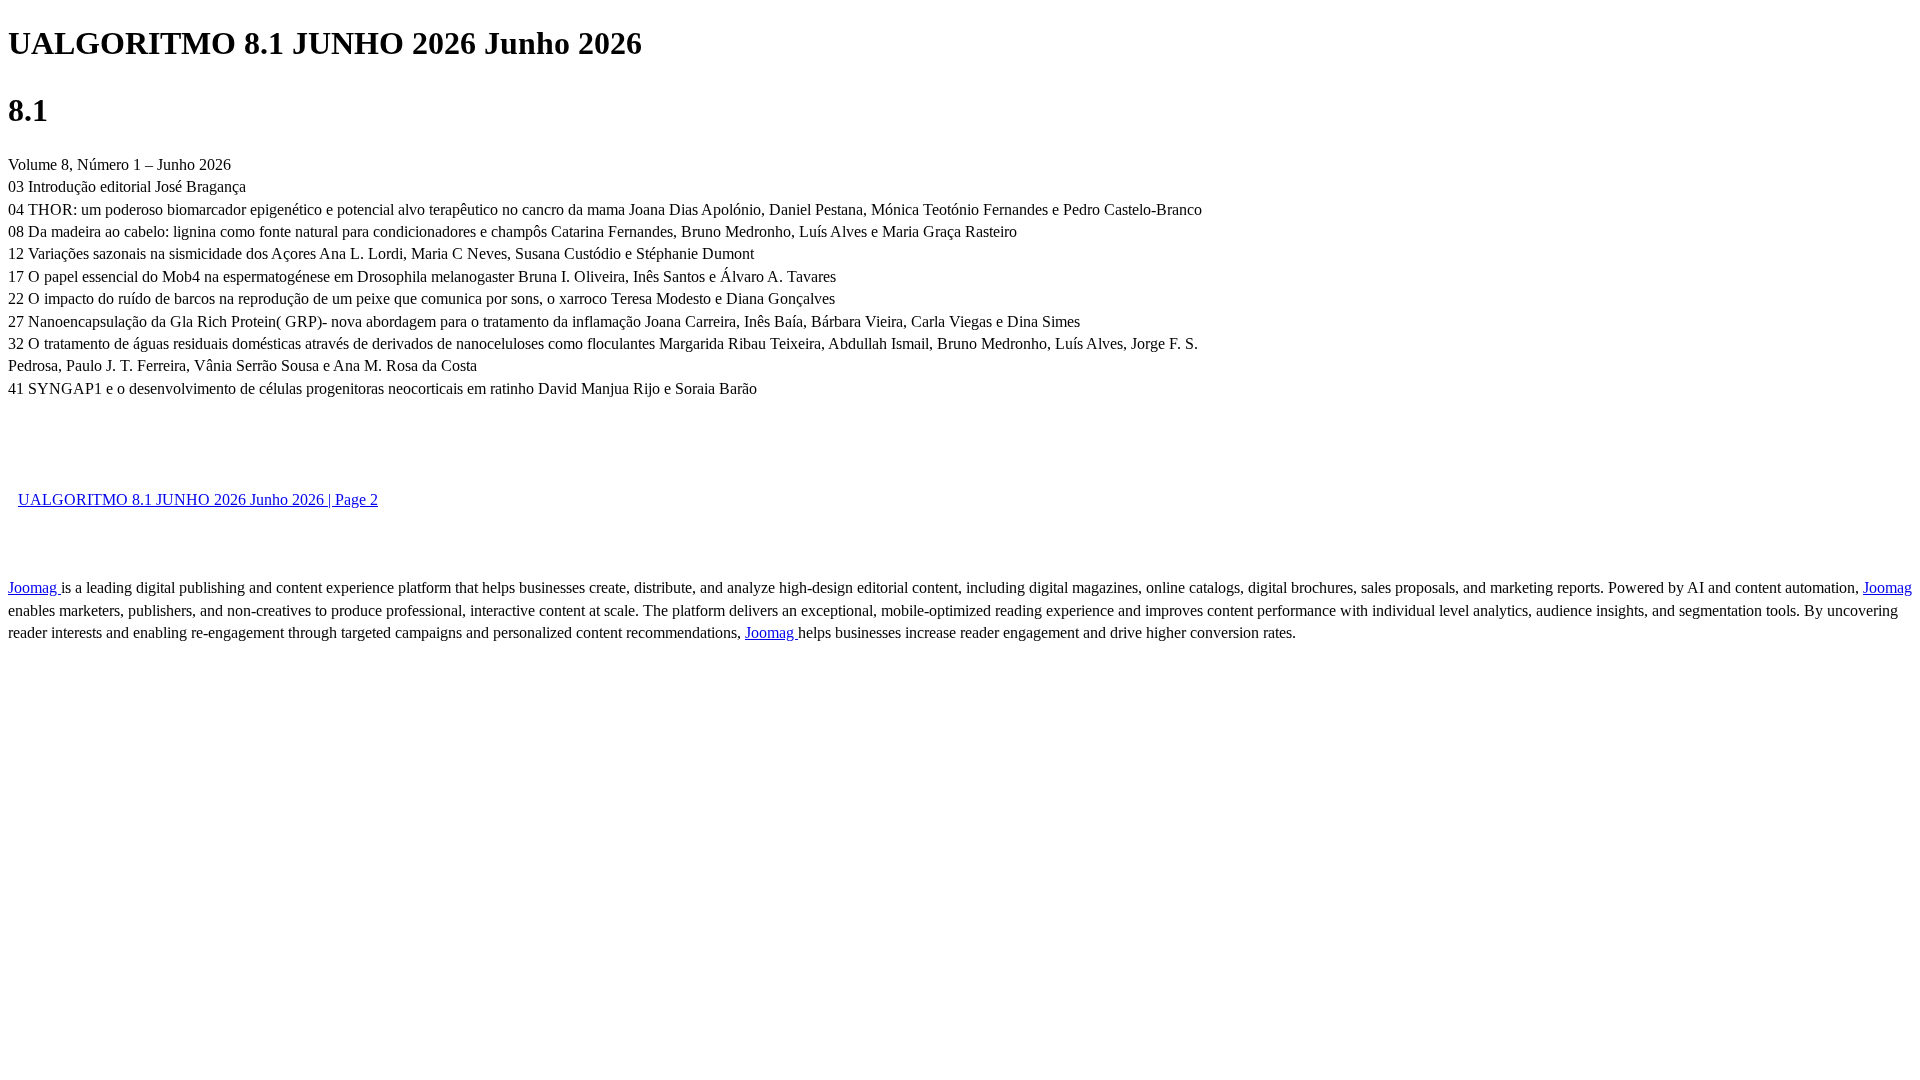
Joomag (34, 587)
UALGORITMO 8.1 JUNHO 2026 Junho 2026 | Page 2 (198, 499)
